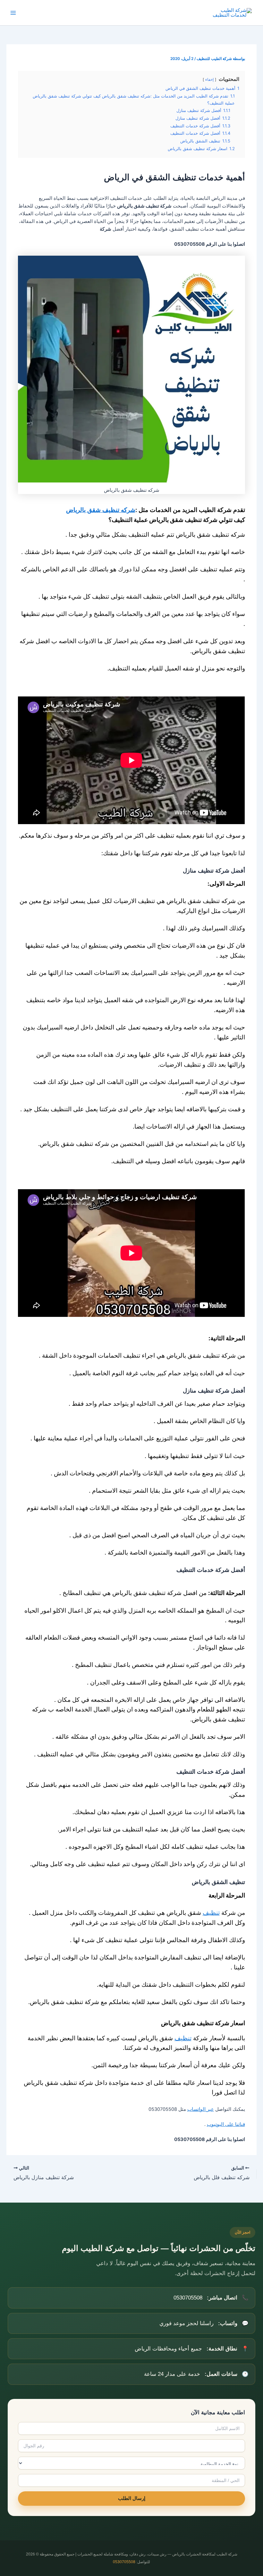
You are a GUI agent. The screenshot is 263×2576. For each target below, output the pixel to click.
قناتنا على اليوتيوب (226, 2124)
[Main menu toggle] (13, 13)
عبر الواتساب (201, 2109)
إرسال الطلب (132, 2498)
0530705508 (124, 2562)
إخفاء (209, 80)
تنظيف (211, 1913)
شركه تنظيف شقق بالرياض (101, 510)
